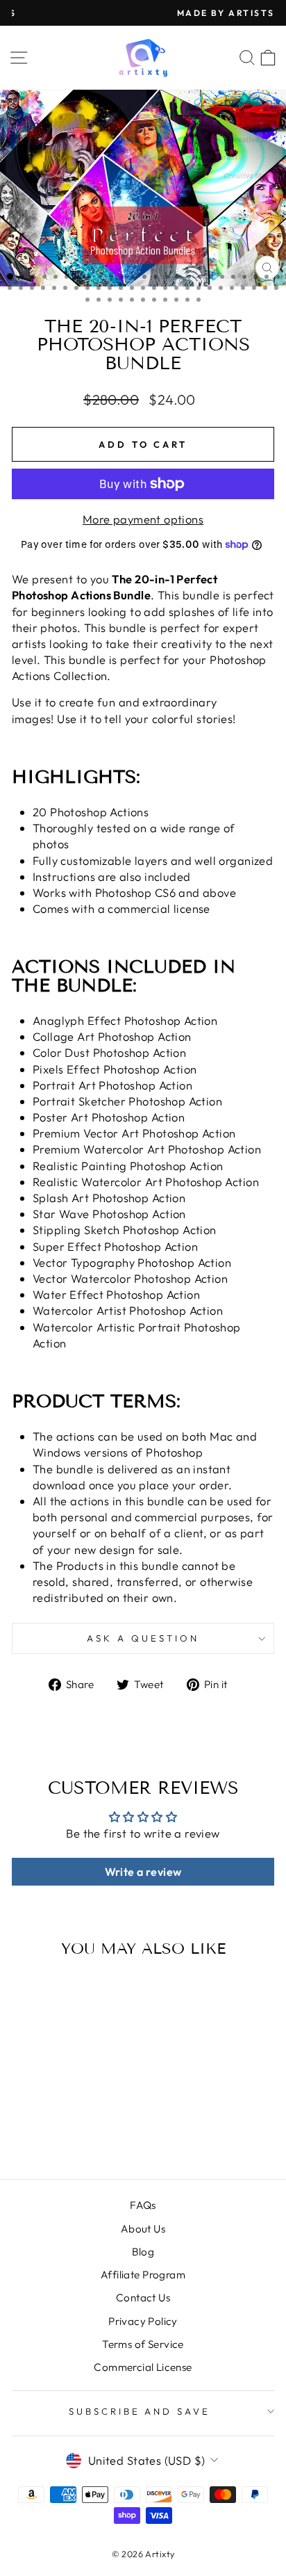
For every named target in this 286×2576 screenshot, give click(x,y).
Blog (143, 2252)
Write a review (143, 1872)
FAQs (143, 2205)
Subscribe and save (140, 2411)
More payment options (143, 519)
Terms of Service (143, 2344)
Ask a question (143, 1638)
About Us (143, 2229)
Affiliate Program (143, 2275)
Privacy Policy (143, 2321)
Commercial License (143, 2367)
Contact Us (143, 2298)
